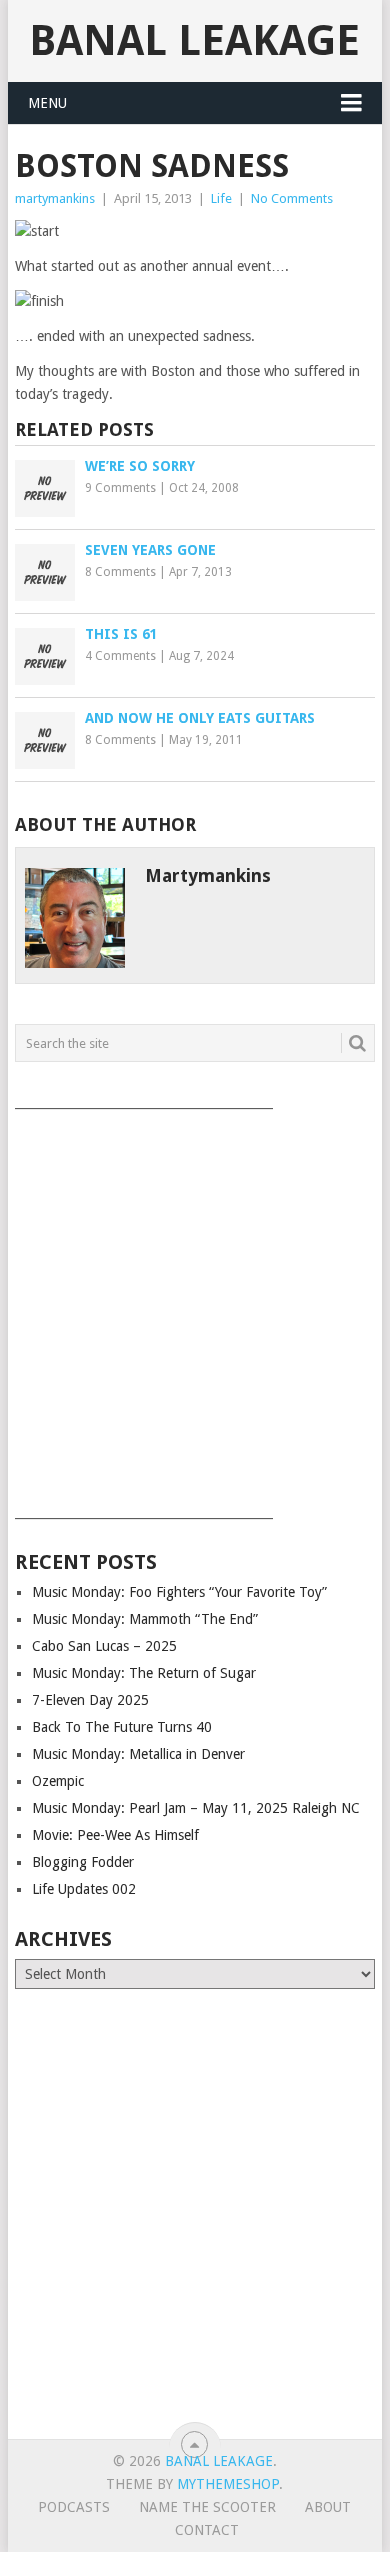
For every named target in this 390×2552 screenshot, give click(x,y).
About (328, 2507)
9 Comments (120, 488)
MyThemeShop (228, 2484)
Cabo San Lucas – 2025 (104, 1646)
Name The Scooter (207, 2507)
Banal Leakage (194, 40)
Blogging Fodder (83, 1862)
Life (221, 198)
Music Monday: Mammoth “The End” (145, 1619)
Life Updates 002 (84, 1889)
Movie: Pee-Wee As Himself (115, 1835)
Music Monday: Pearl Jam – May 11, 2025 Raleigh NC (196, 1808)
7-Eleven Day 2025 (90, 1700)
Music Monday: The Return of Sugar (144, 1673)
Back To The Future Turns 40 (122, 1727)
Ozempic (58, 1781)
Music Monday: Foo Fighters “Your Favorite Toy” (179, 1592)
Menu (47, 103)
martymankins (55, 198)
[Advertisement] (195, 1307)
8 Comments (120, 572)
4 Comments (120, 656)
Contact (207, 2530)
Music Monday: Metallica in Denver (138, 1754)
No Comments (292, 198)
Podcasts (74, 2507)
